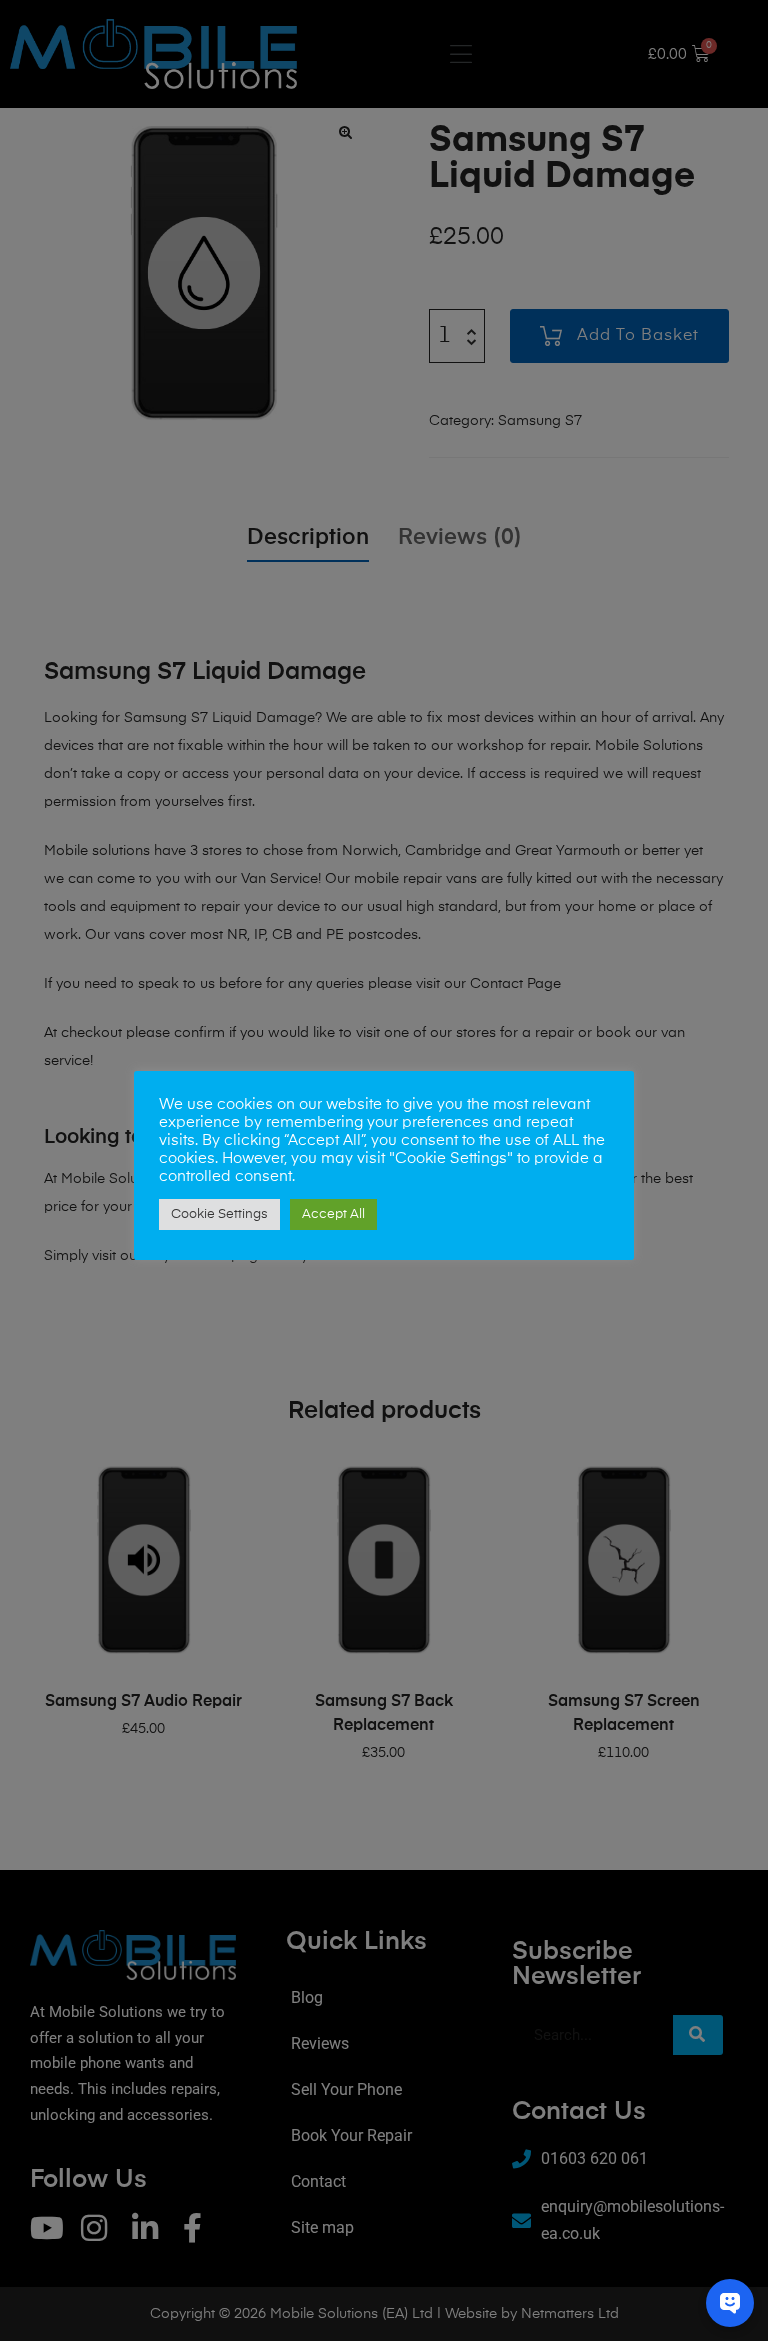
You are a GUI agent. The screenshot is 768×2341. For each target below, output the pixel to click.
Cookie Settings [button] (219, 1214)
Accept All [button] (333, 1214)
